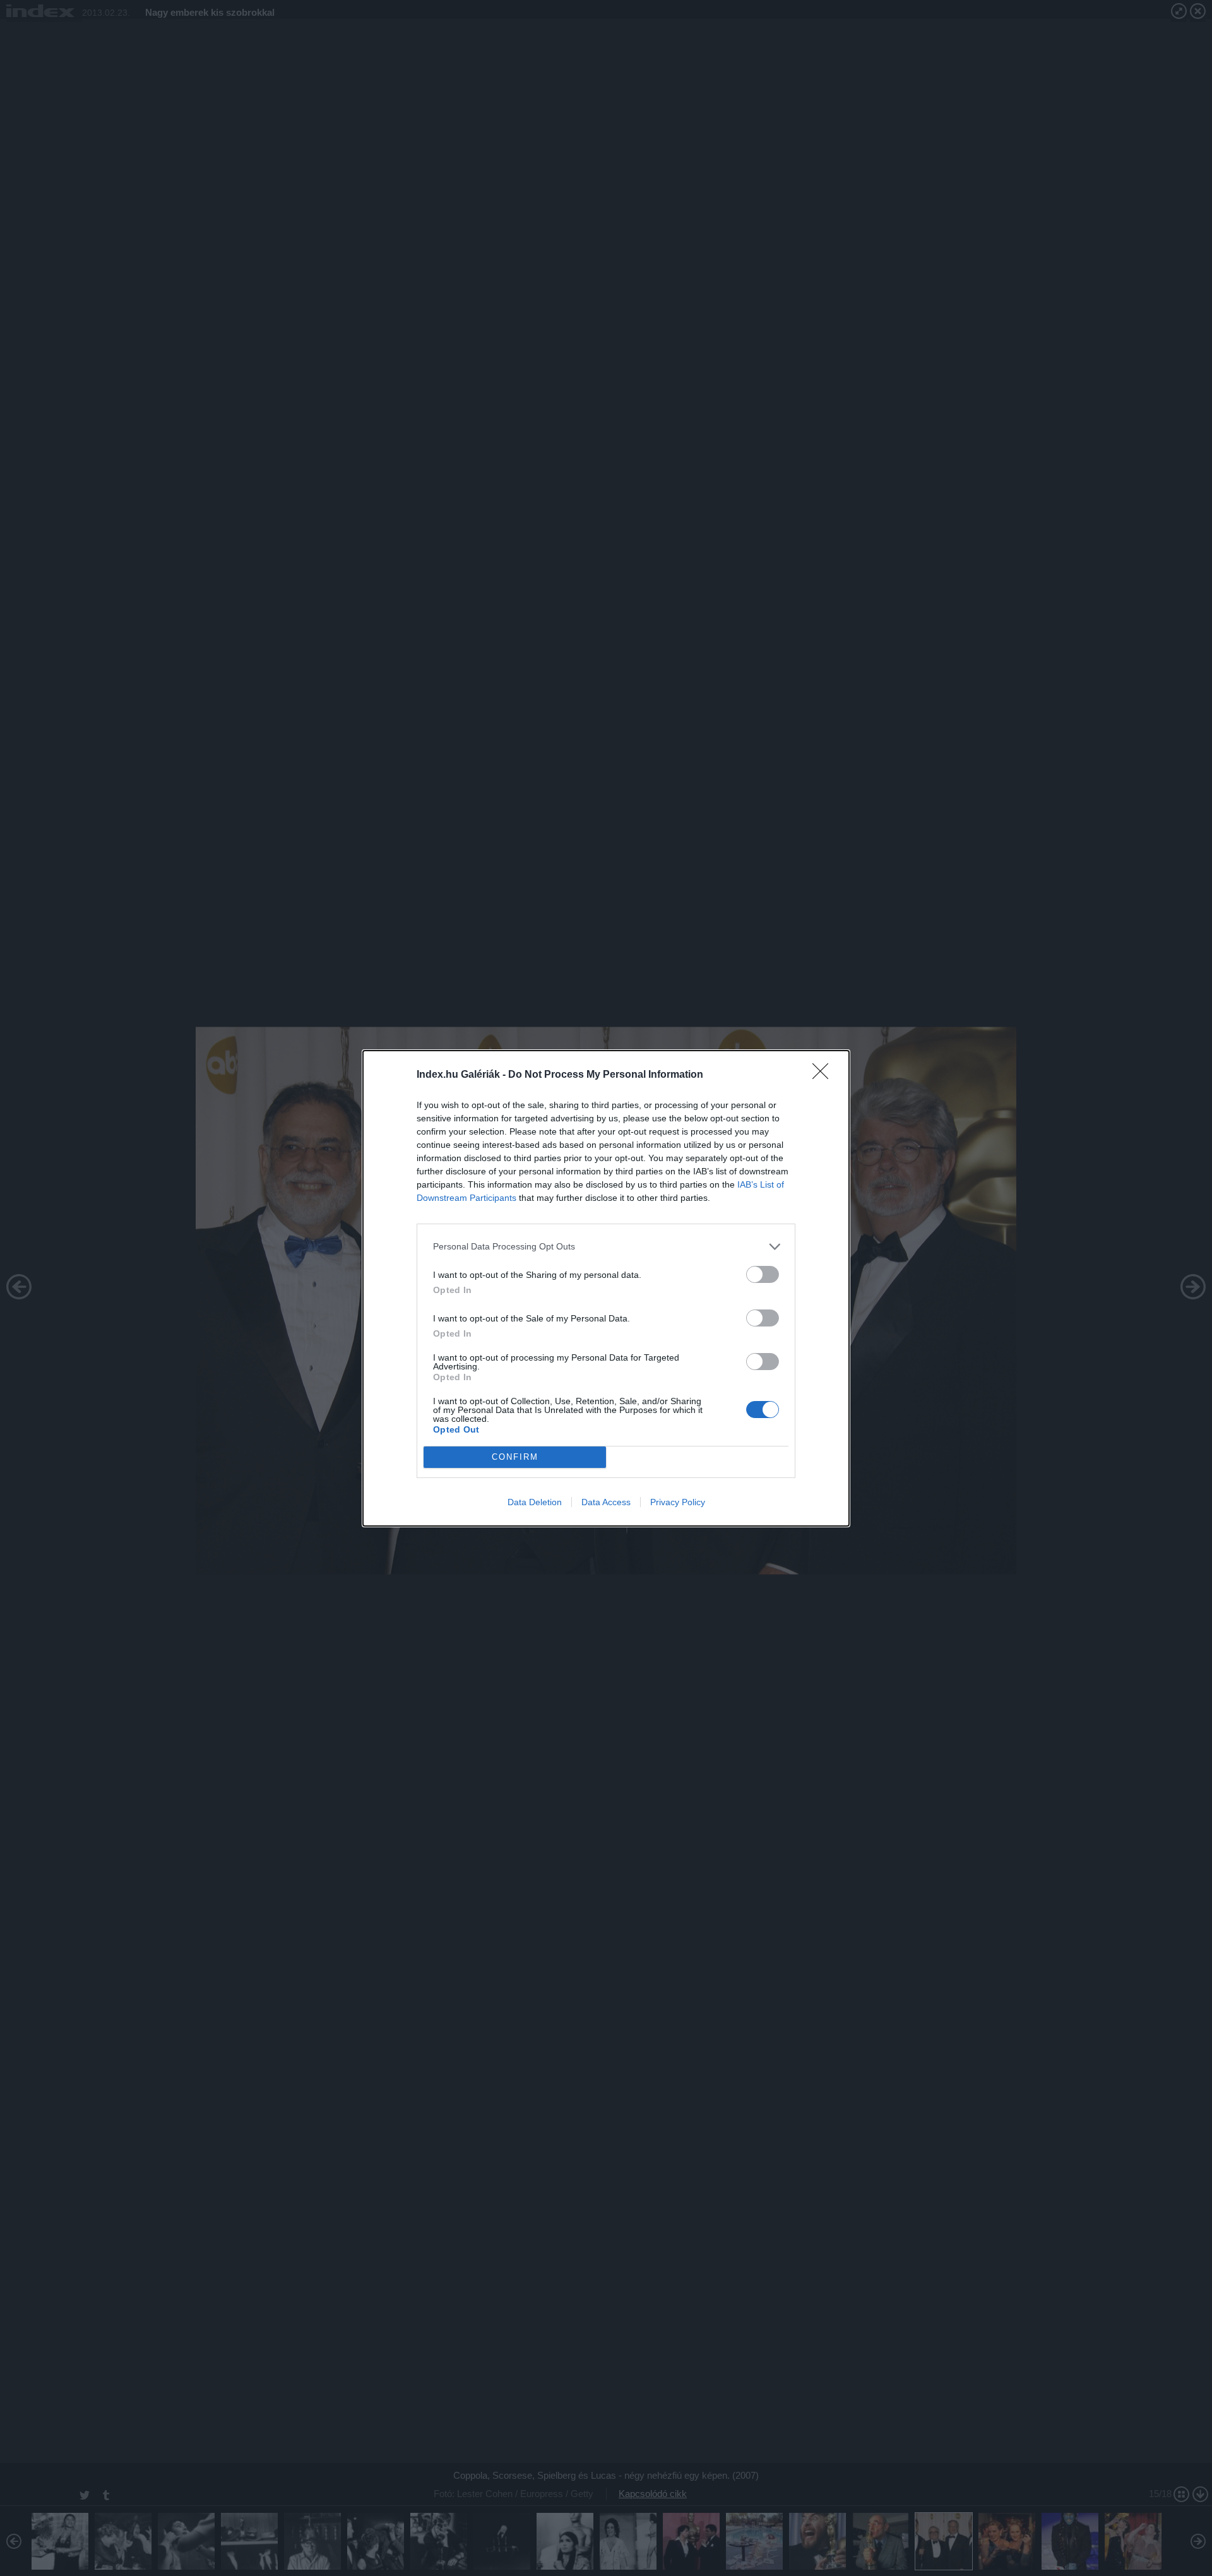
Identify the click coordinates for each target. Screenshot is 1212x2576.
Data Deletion (535, 1502)
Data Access (606, 1502)
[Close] (824, 1075)
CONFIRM (515, 1457)
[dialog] (606, 1288)
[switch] (763, 1274)
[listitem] (606, 1247)
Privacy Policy (678, 1502)
